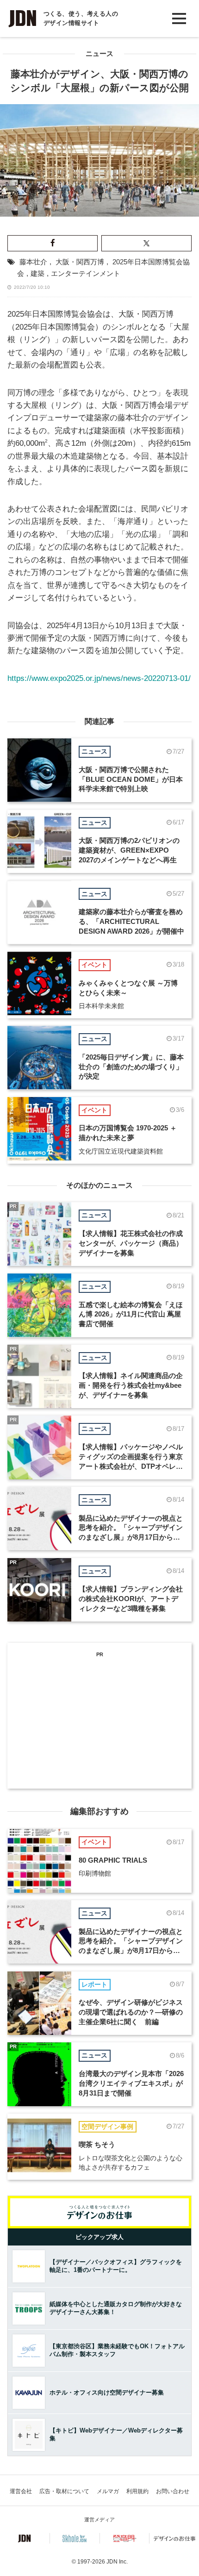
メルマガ (108, 2491)
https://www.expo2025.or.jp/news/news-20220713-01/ (99, 678)
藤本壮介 (33, 262)
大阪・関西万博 (80, 262)
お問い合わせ (173, 2491)
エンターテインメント (86, 274)
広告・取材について (64, 2491)
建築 (37, 274)
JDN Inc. (117, 2562)
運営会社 (21, 2491)
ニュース (99, 54)
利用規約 (137, 2491)
